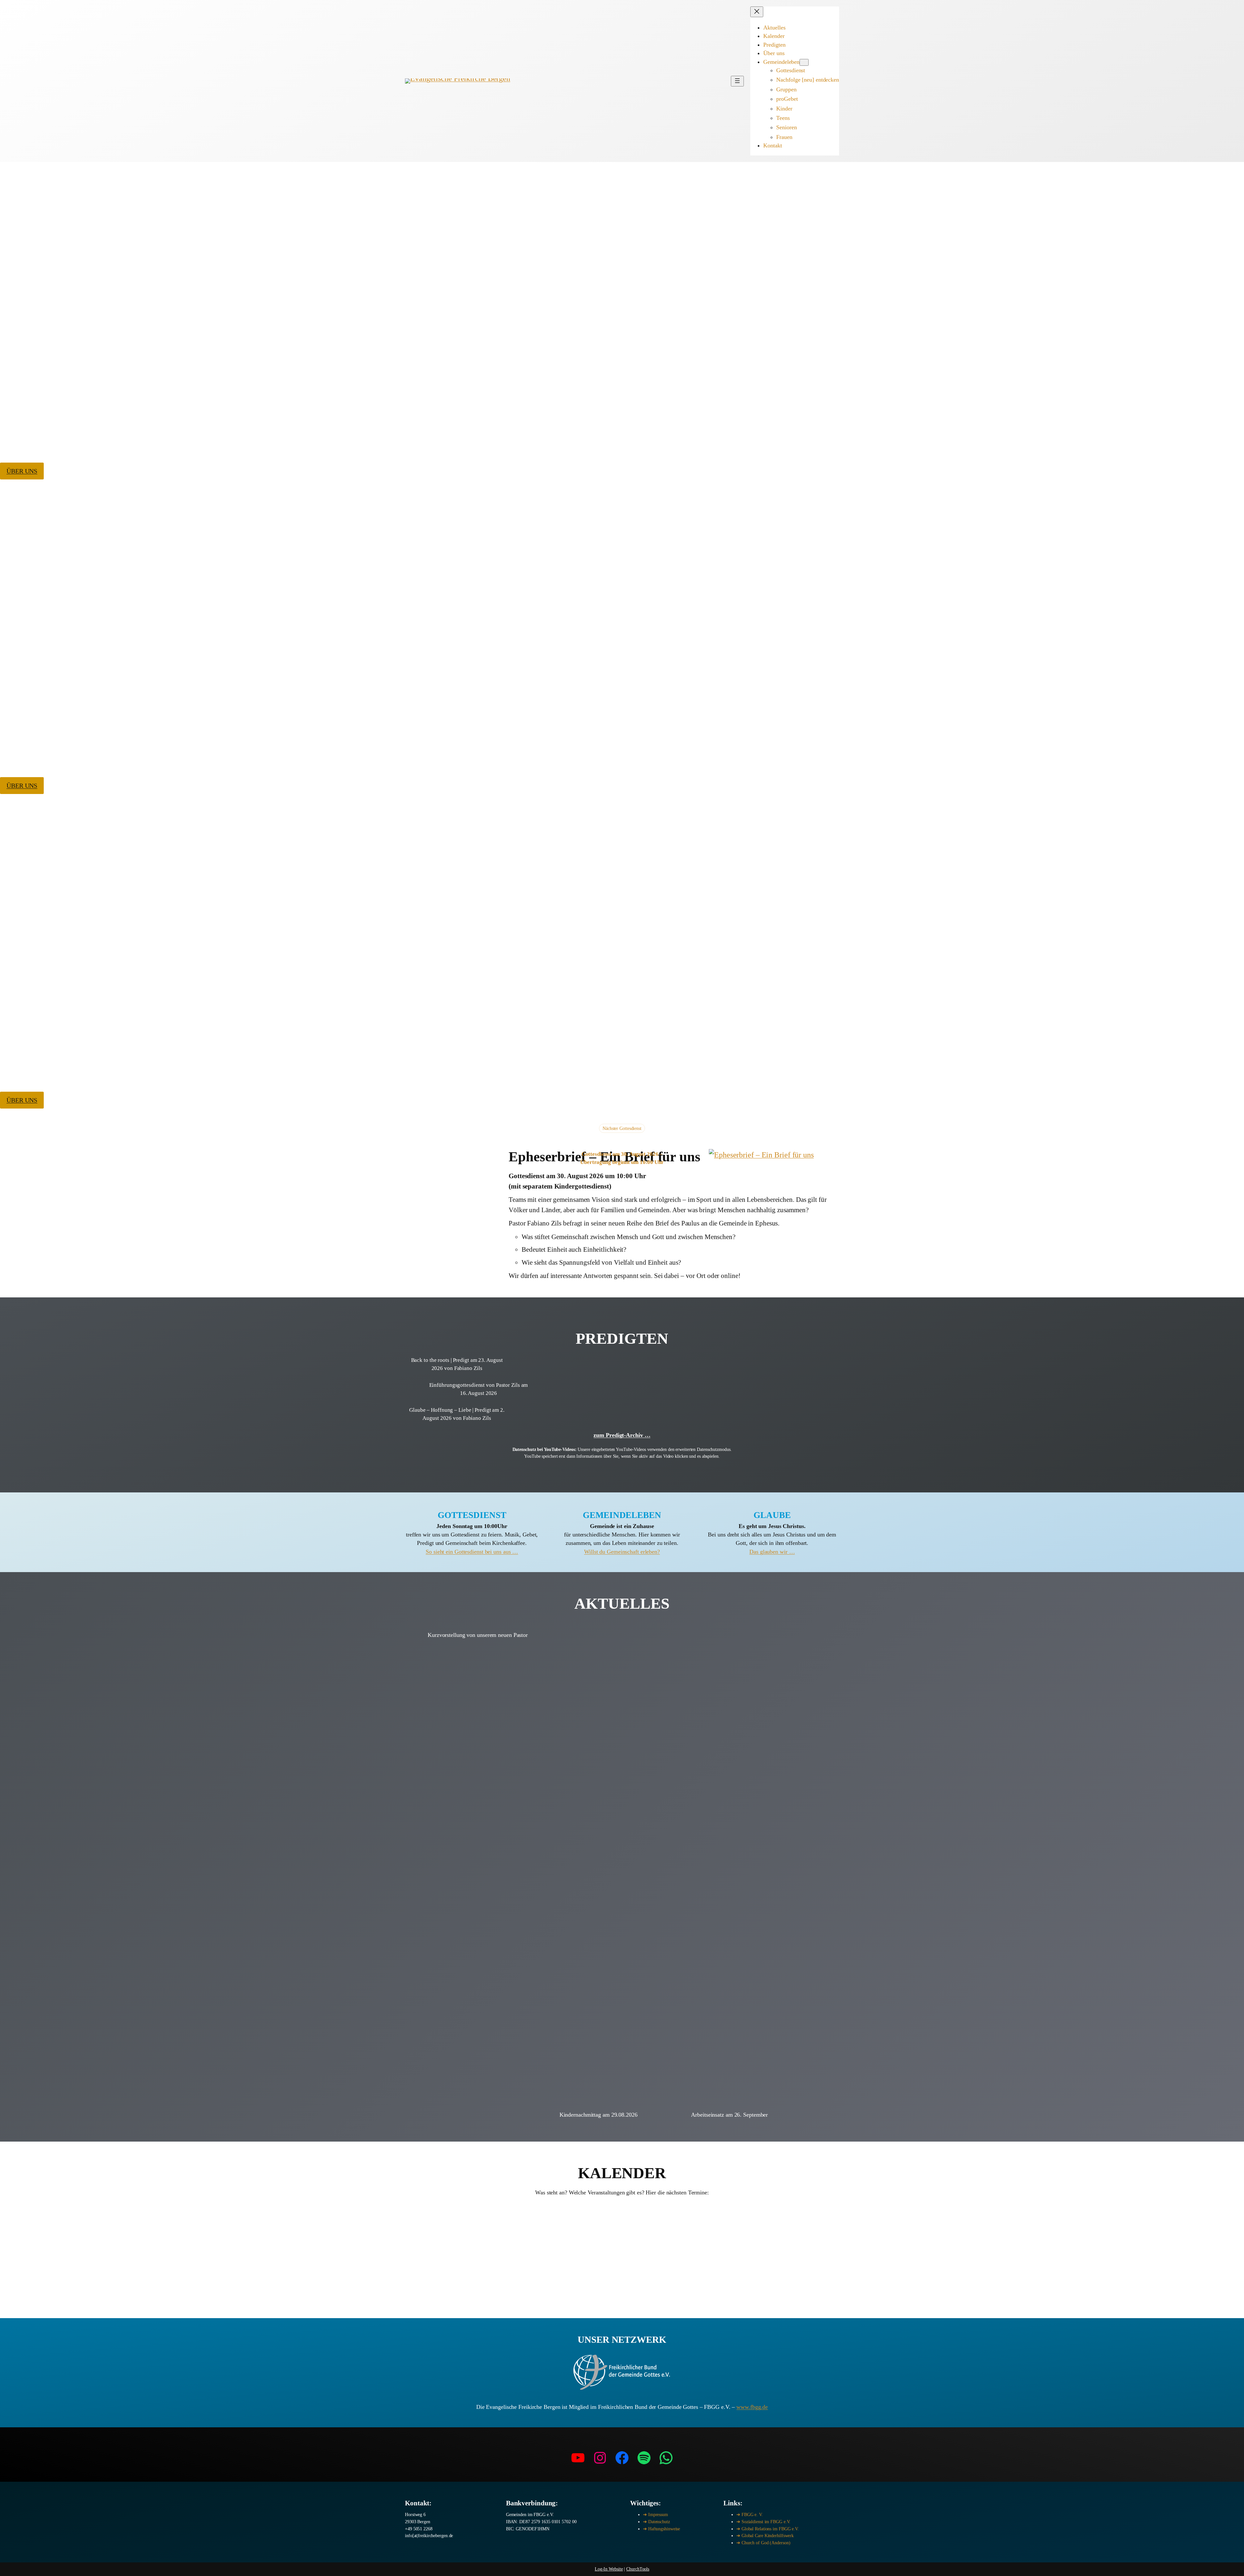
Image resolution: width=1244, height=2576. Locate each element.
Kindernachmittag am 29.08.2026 (599, 2115)
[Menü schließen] (757, 12)
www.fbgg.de (752, 2407)
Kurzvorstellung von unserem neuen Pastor (478, 1635)
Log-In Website (609, 2569)
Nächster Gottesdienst (622, 1128)
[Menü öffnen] (737, 81)
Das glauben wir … (772, 1552)
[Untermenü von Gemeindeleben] (804, 62)
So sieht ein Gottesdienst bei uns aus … (472, 1552)
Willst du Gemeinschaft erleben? (622, 1552)
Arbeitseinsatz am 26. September (729, 2115)
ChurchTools (638, 2569)
